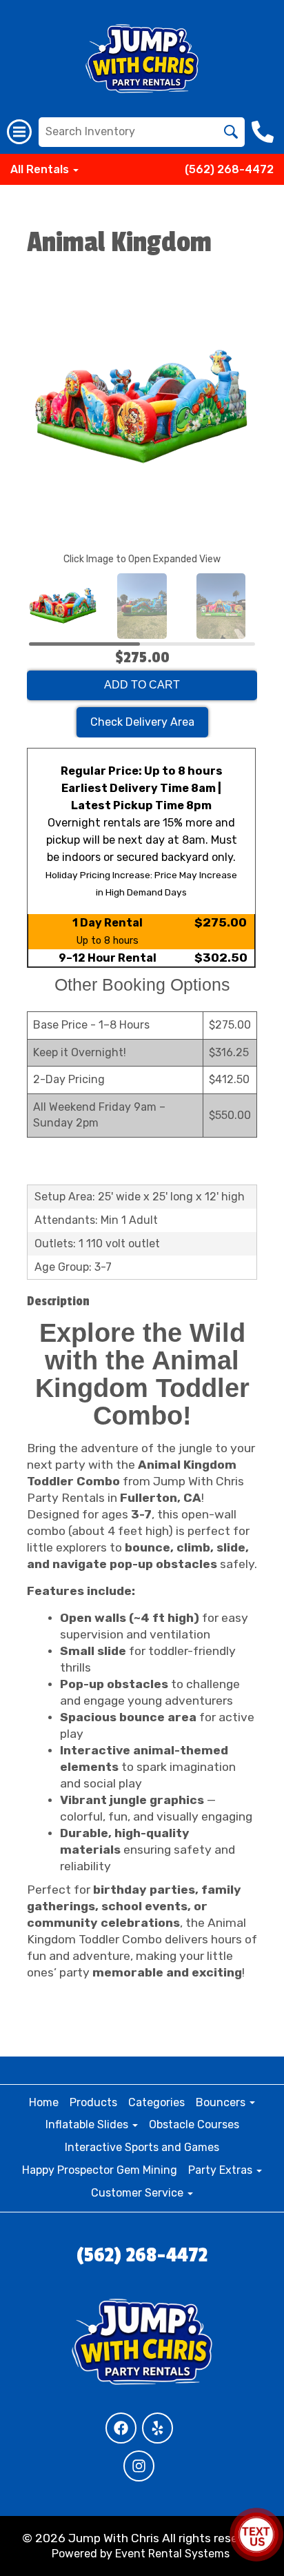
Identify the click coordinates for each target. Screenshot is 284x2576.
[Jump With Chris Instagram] (139, 2466)
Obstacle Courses (194, 2124)
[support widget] (256, 2535)
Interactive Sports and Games (142, 2147)
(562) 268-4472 (229, 169)
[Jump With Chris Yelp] (158, 2428)
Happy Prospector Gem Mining (100, 2170)
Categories (156, 2102)
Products (93, 2102)
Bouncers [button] (222, 2102)
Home (44, 2102)
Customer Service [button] (139, 2193)
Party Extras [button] (222, 2170)
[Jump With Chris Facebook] (121, 2428)
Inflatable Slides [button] (88, 2124)
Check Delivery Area (142, 722)
